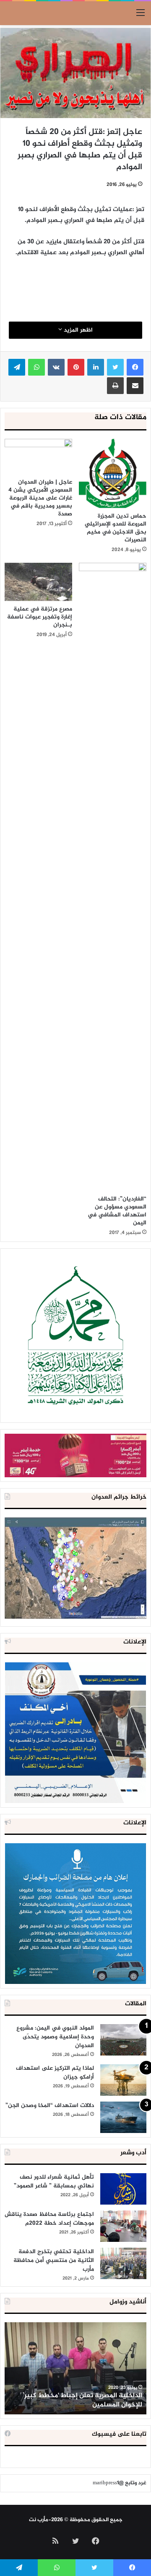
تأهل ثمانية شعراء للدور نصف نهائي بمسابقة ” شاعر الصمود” (54, 2182)
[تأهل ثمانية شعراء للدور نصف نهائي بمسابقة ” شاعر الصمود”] (123, 2189)
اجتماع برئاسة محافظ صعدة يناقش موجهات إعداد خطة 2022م (49, 2219)
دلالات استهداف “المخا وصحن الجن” (50, 2106)
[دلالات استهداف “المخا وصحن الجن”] (123, 2117)
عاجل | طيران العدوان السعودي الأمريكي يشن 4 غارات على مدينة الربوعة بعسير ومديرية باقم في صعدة (40, 498)
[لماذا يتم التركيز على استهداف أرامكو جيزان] (123, 2080)
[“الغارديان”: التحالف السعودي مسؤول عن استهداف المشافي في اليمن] (113, 877)
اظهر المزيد (77, 330)
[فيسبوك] (135, 367)
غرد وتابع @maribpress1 (120, 2483)
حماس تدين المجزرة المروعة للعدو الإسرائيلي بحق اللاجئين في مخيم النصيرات (116, 528)
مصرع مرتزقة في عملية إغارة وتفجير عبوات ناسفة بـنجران (40, 617)
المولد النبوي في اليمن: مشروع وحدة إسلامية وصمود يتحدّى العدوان (55, 2037)
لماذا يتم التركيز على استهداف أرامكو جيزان (55, 2073)
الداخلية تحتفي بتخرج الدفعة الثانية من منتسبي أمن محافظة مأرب (54, 2260)
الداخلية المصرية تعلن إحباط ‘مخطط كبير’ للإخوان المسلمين (82, 2400)
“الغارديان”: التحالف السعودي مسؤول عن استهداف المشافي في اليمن (117, 1211)
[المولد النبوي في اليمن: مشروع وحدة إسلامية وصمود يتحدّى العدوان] (123, 2040)
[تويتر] (115, 367)
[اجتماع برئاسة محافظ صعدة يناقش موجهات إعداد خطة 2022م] (123, 2226)
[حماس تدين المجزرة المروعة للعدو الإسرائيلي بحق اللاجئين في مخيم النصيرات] (113, 474)
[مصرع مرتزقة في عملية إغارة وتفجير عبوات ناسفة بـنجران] (38, 582)
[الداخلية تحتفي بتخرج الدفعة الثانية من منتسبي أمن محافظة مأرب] (123, 2263)
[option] (75, 2368)
